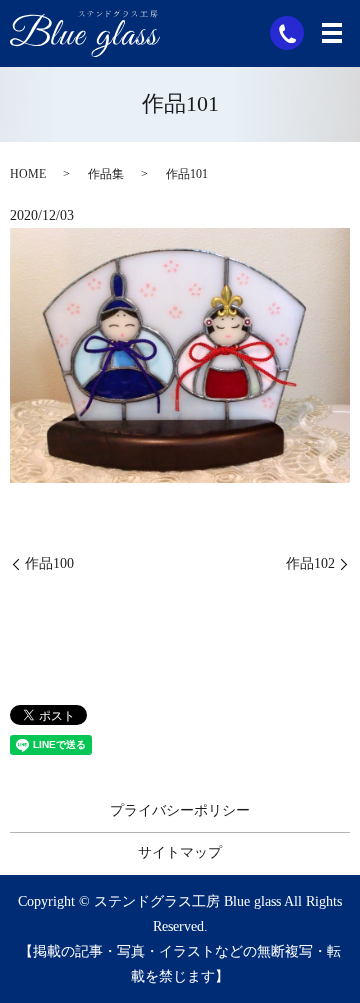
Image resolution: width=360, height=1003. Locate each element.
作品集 (106, 174)
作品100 (49, 563)
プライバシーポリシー (180, 810)
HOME (28, 174)
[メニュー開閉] (332, 33)
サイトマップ (180, 852)
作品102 (310, 563)
